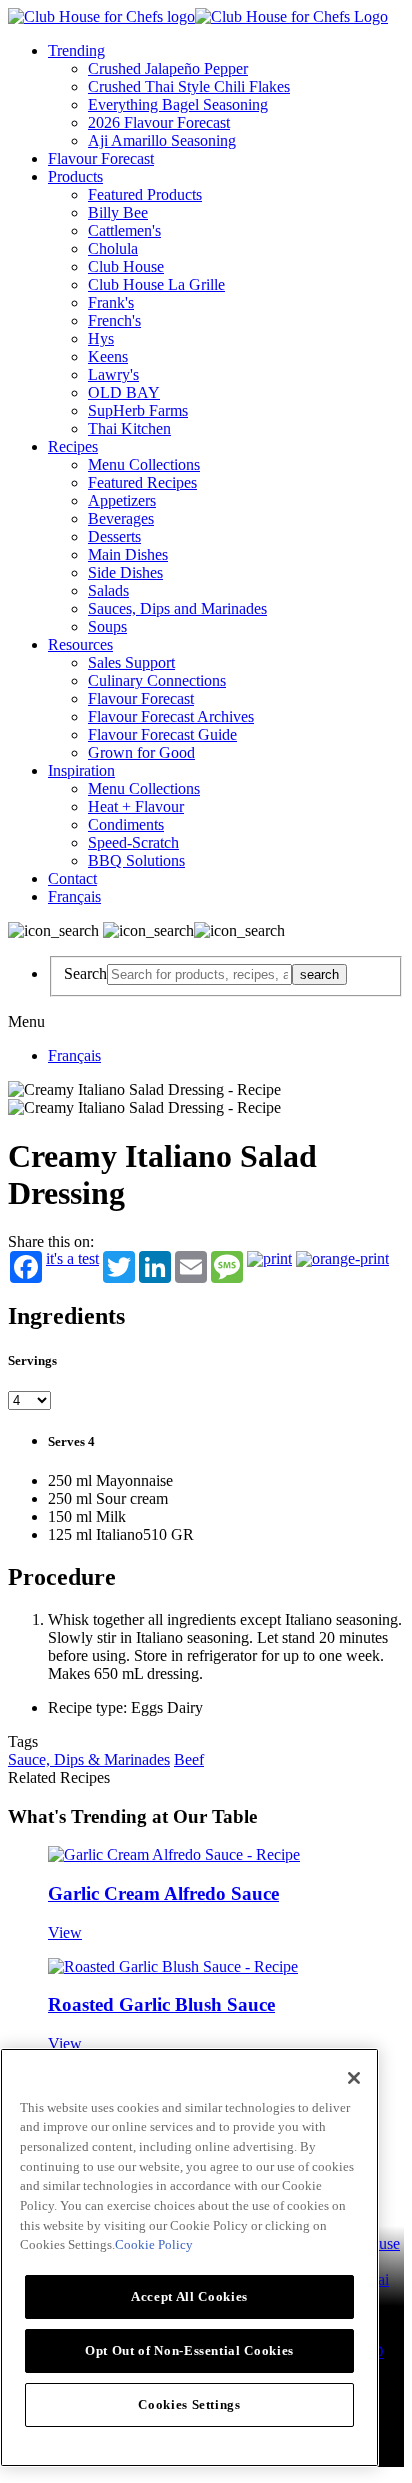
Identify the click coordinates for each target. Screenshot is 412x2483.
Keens (108, 356)
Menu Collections (144, 464)
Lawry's (113, 374)
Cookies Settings (189, 2404)
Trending (76, 50)
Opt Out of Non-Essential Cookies (189, 2350)
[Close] (354, 2078)
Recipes (73, 446)
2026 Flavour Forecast (159, 122)
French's (114, 320)
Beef (189, 1759)
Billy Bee (118, 212)
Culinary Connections (157, 680)
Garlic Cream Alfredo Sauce (163, 1893)
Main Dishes (128, 554)
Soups (107, 626)
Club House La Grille (156, 284)
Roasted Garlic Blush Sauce (161, 2004)
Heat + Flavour (136, 806)
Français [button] (74, 896)
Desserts (114, 536)
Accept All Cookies (189, 2296)
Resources (80, 644)
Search (85, 973)
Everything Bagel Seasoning (178, 104)
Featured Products (145, 194)
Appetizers (122, 500)
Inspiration (81, 770)
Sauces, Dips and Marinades (177, 608)
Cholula (113, 248)
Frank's (111, 302)
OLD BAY (124, 392)
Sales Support (131, 662)
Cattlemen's (124, 230)
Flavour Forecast (101, 158)
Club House (126, 266)
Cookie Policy (154, 2244)
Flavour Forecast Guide (162, 734)
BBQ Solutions (136, 860)
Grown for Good (141, 752)
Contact (72, 878)
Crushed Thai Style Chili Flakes (189, 86)
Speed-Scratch (133, 842)
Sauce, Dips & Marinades (89, 1759)
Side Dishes (125, 572)
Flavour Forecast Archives (171, 716)
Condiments (126, 824)
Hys (101, 338)
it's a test (72, 1259)
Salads (108, 590)
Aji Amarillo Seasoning (162, 140)
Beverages (121, 518)
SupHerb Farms (138, 410)
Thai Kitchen (129, 428)
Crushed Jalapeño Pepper (168, 68)
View (65, 1932)
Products (75, 176)
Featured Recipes (142, 482)
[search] (199, 974)
